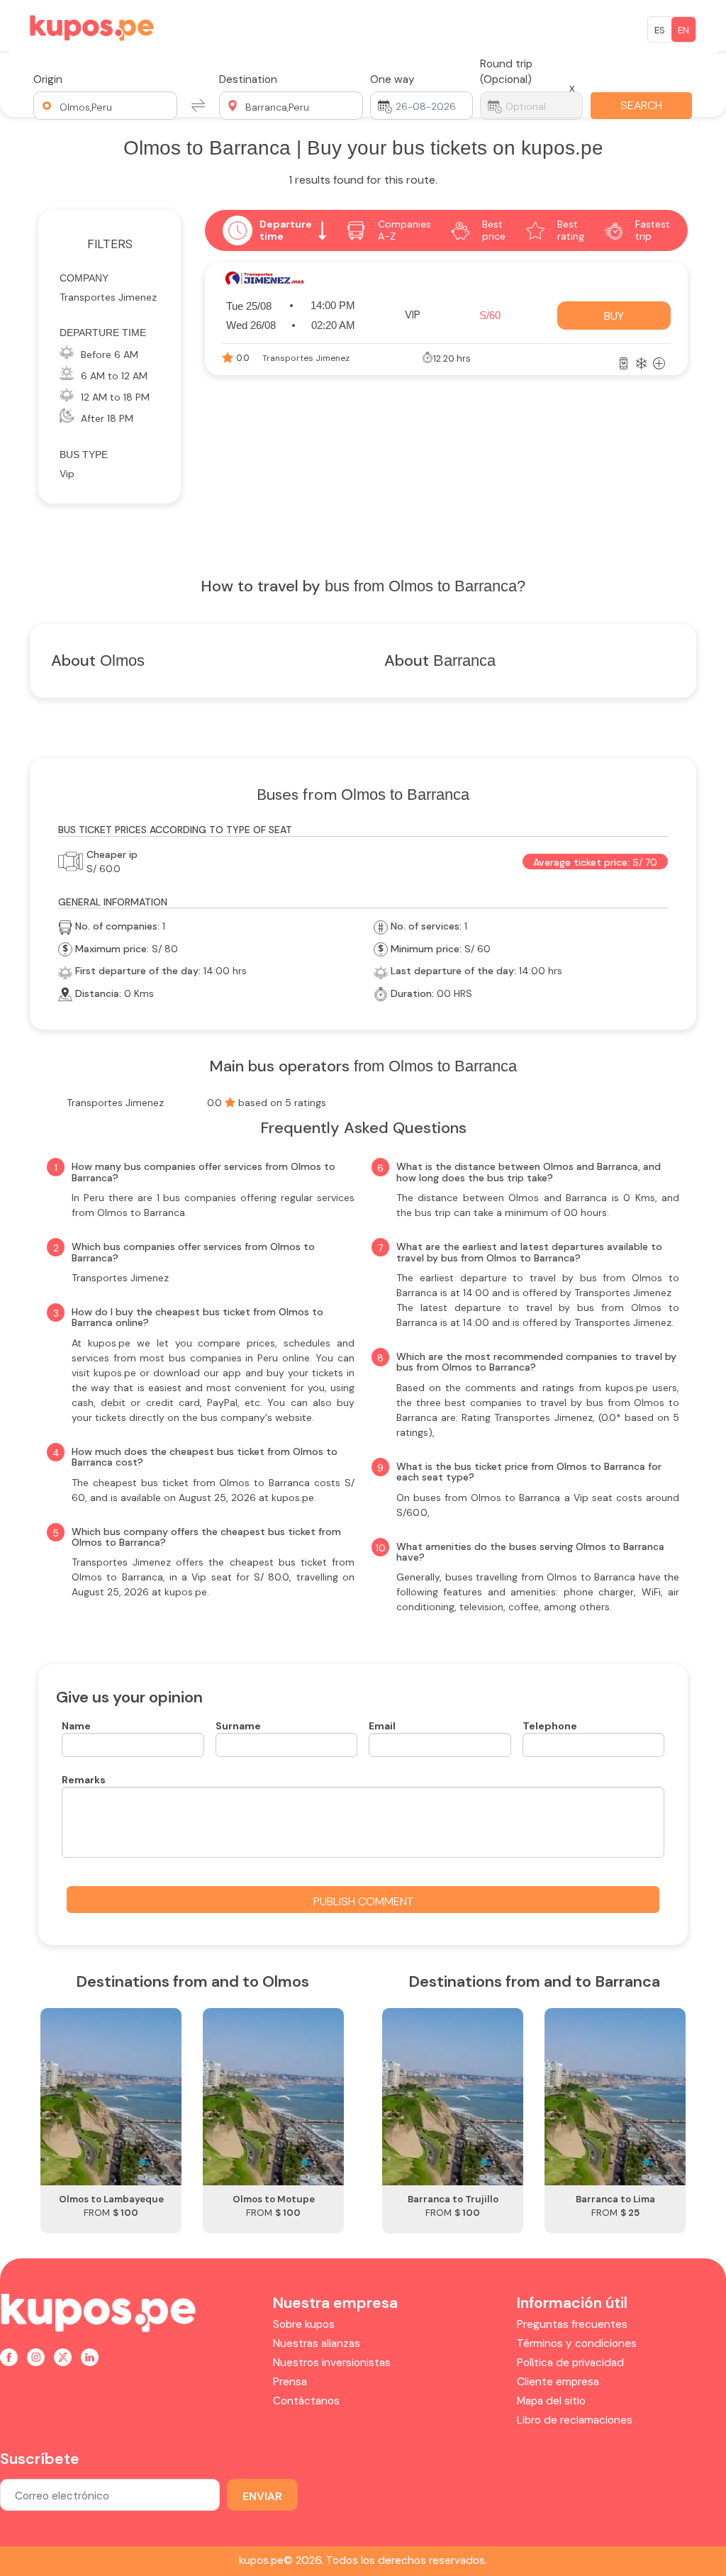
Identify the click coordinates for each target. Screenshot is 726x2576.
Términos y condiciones (577, 2343)
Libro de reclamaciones (575, 2420)
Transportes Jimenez (108, 297)
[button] (105, 106)
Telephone (550, 1726)
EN (683, 30)
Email (382, 1726)
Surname (238, 1726)
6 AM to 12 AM (114, 376)
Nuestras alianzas (317, 2343)
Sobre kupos (304, 2324)
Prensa (290, 2382)
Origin (48, 79)
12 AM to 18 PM (115, 397)
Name (76, 1726)
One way (392, 79)
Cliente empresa (558, 2382)
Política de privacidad (570, 2363)
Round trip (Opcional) (506, 72)
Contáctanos (306, 2401)
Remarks (84, 1780)
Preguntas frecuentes (572, 2324)
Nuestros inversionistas (332, 2363)
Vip (67, 474)
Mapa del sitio (551, 2401)
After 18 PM (107, 418)
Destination (248, 79)
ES (660, 30)
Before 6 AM (110, 355)
